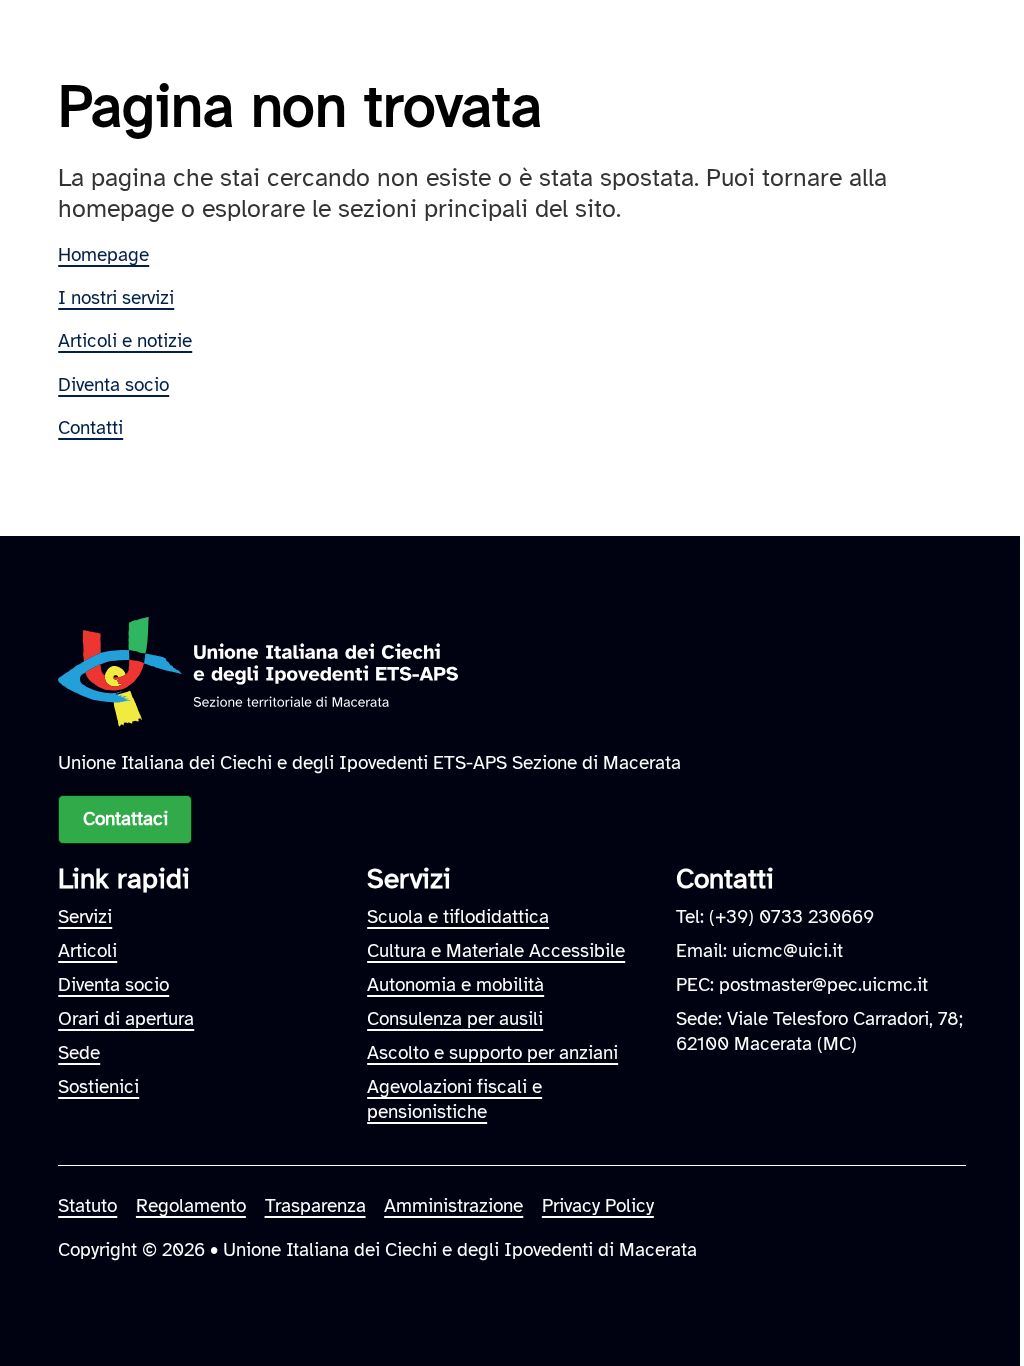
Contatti (90, 427)
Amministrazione (453, 1205)
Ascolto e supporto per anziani (492, 1052)
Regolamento (191, 1205)
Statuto (87, 1205)
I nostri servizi (116, 297)
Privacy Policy (598, 1205)
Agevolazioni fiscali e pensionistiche (454, 1099)
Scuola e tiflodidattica (458, 916)
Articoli (87, 950)
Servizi (85, 916)
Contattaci (125, 818)
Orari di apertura (126, 1018)
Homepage (103, 254)
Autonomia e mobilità (455, 984)
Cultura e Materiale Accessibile (496, 950)
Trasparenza (315, 1205)
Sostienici (98, 1086)
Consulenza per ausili (455, 1018)
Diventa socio (113, 384)
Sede (79, 1052)
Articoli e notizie (125, 340)
